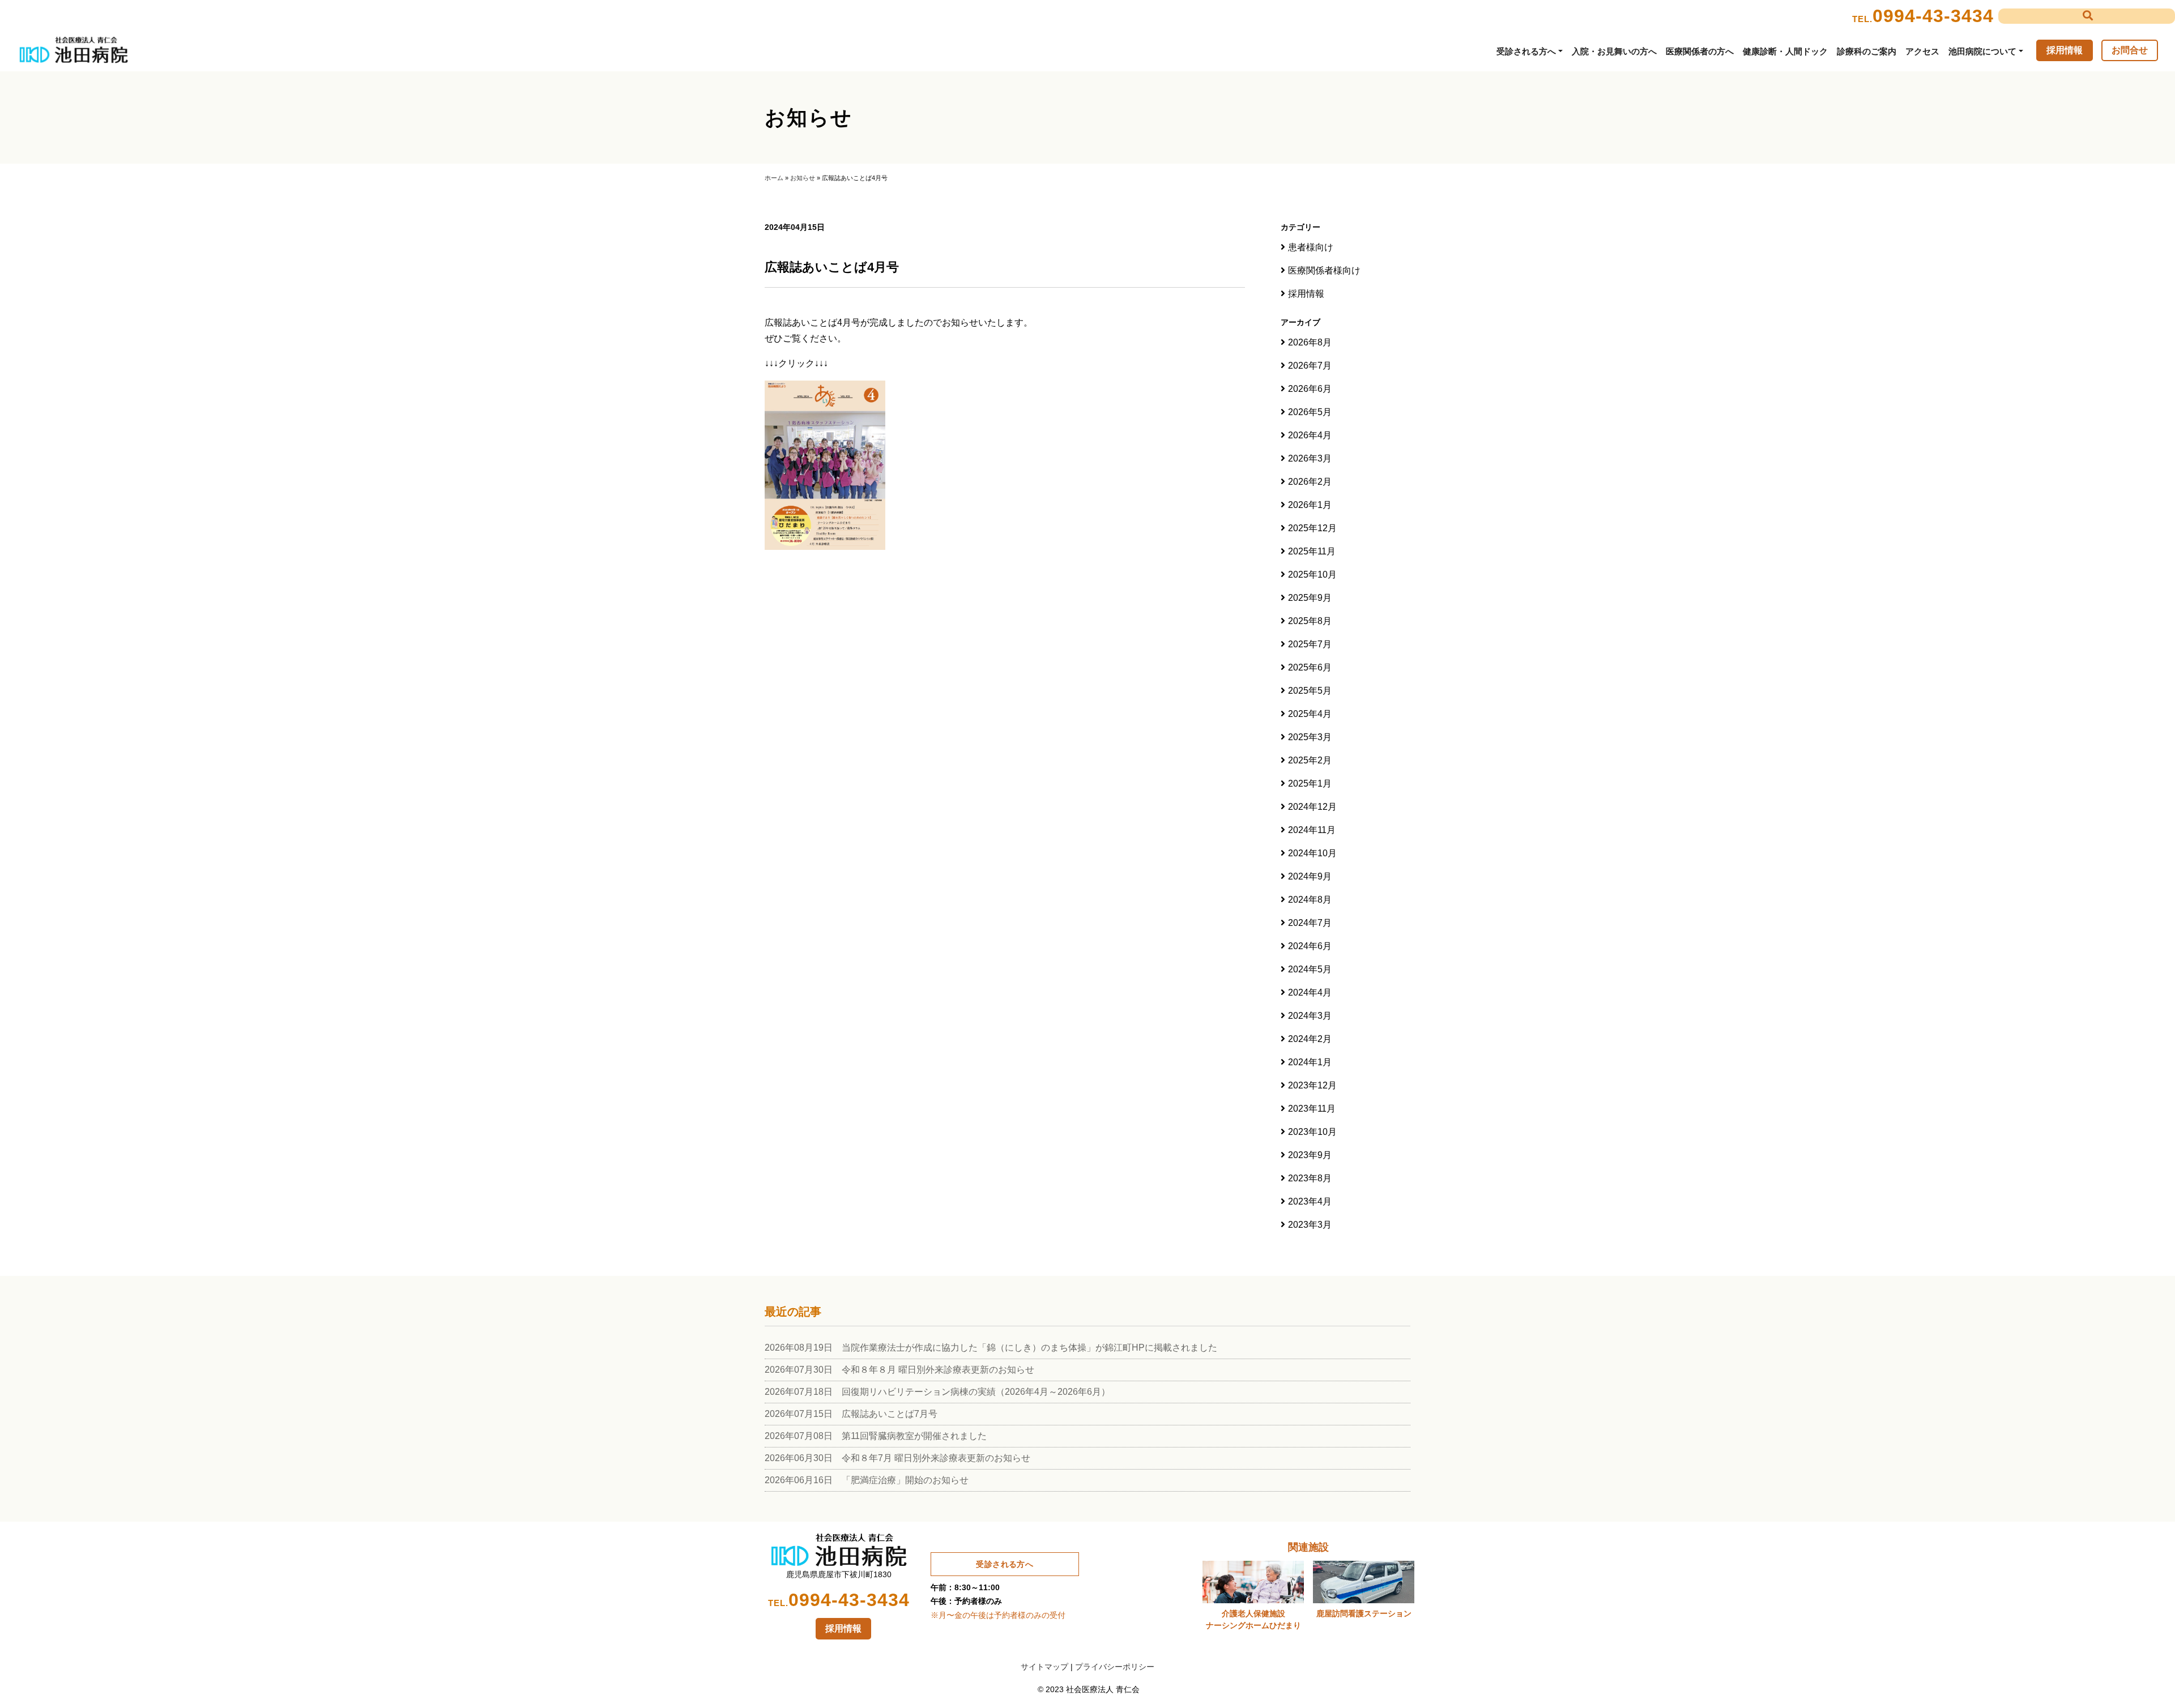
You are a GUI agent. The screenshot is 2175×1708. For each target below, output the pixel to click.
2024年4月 (1310, 992)
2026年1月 (1310, 505)
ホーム (774, 178)
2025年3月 (1310, 737)
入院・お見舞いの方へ (1614, 51)
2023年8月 (1310, 1178)
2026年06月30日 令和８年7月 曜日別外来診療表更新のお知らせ (897, 1458)
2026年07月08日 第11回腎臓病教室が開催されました (876, 1436)
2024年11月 (1312, 830)
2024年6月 (1310, 946)
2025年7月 (1310, 644)
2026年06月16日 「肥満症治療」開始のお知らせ (867, 1480)
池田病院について (1982, 51)
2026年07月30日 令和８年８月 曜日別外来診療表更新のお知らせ (899, 1370)
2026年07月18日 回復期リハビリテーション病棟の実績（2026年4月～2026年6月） (937, 1392)
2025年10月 (1312, 575)
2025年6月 (1310, 667)
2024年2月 (1310, 1039)
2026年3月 (1310, 458)
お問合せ (2130, 50)
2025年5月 (1310, 691)
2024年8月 (1310, 900)
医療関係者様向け (1324, 270)
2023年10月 (1312, 1132)
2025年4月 (1310, 714)
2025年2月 (1310, 760)
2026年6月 (1310, 389)
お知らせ (803, 178)
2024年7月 (1310, 923)
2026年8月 (1310, 342)
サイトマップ (1044, 1667)
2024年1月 (1310, 1062)
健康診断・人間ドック (1785, 51)
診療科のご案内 (1867, 51)
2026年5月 (1310, 412)
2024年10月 (1312, 853)
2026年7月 (1310, 366)
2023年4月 (1310, 1201)
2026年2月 (1310, 482)
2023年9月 (1310, 1155)
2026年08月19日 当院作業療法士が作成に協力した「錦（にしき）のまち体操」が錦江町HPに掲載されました (991, 1348)
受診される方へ (1526, 51)
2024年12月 (1312, 807)
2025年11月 (1312, 551)
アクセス (1922, 51)
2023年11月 (1312, 1109)
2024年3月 (1310, 1016)
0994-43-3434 (1933, 16)
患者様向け (1311, 247)
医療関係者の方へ (1700, 51)
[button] (2087, 16)
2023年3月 (1310, 1225)
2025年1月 (1310, 783)
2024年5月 (1310, 969)
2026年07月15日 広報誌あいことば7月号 (851, 1414)
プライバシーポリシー (1115, 1667)
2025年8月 (1310, 621)
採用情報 (2065, 50)
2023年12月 (1312, 1085)
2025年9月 (1310, 598)
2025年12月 (1312, 528)
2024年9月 (1310, 876)
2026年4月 (1310, 435)
